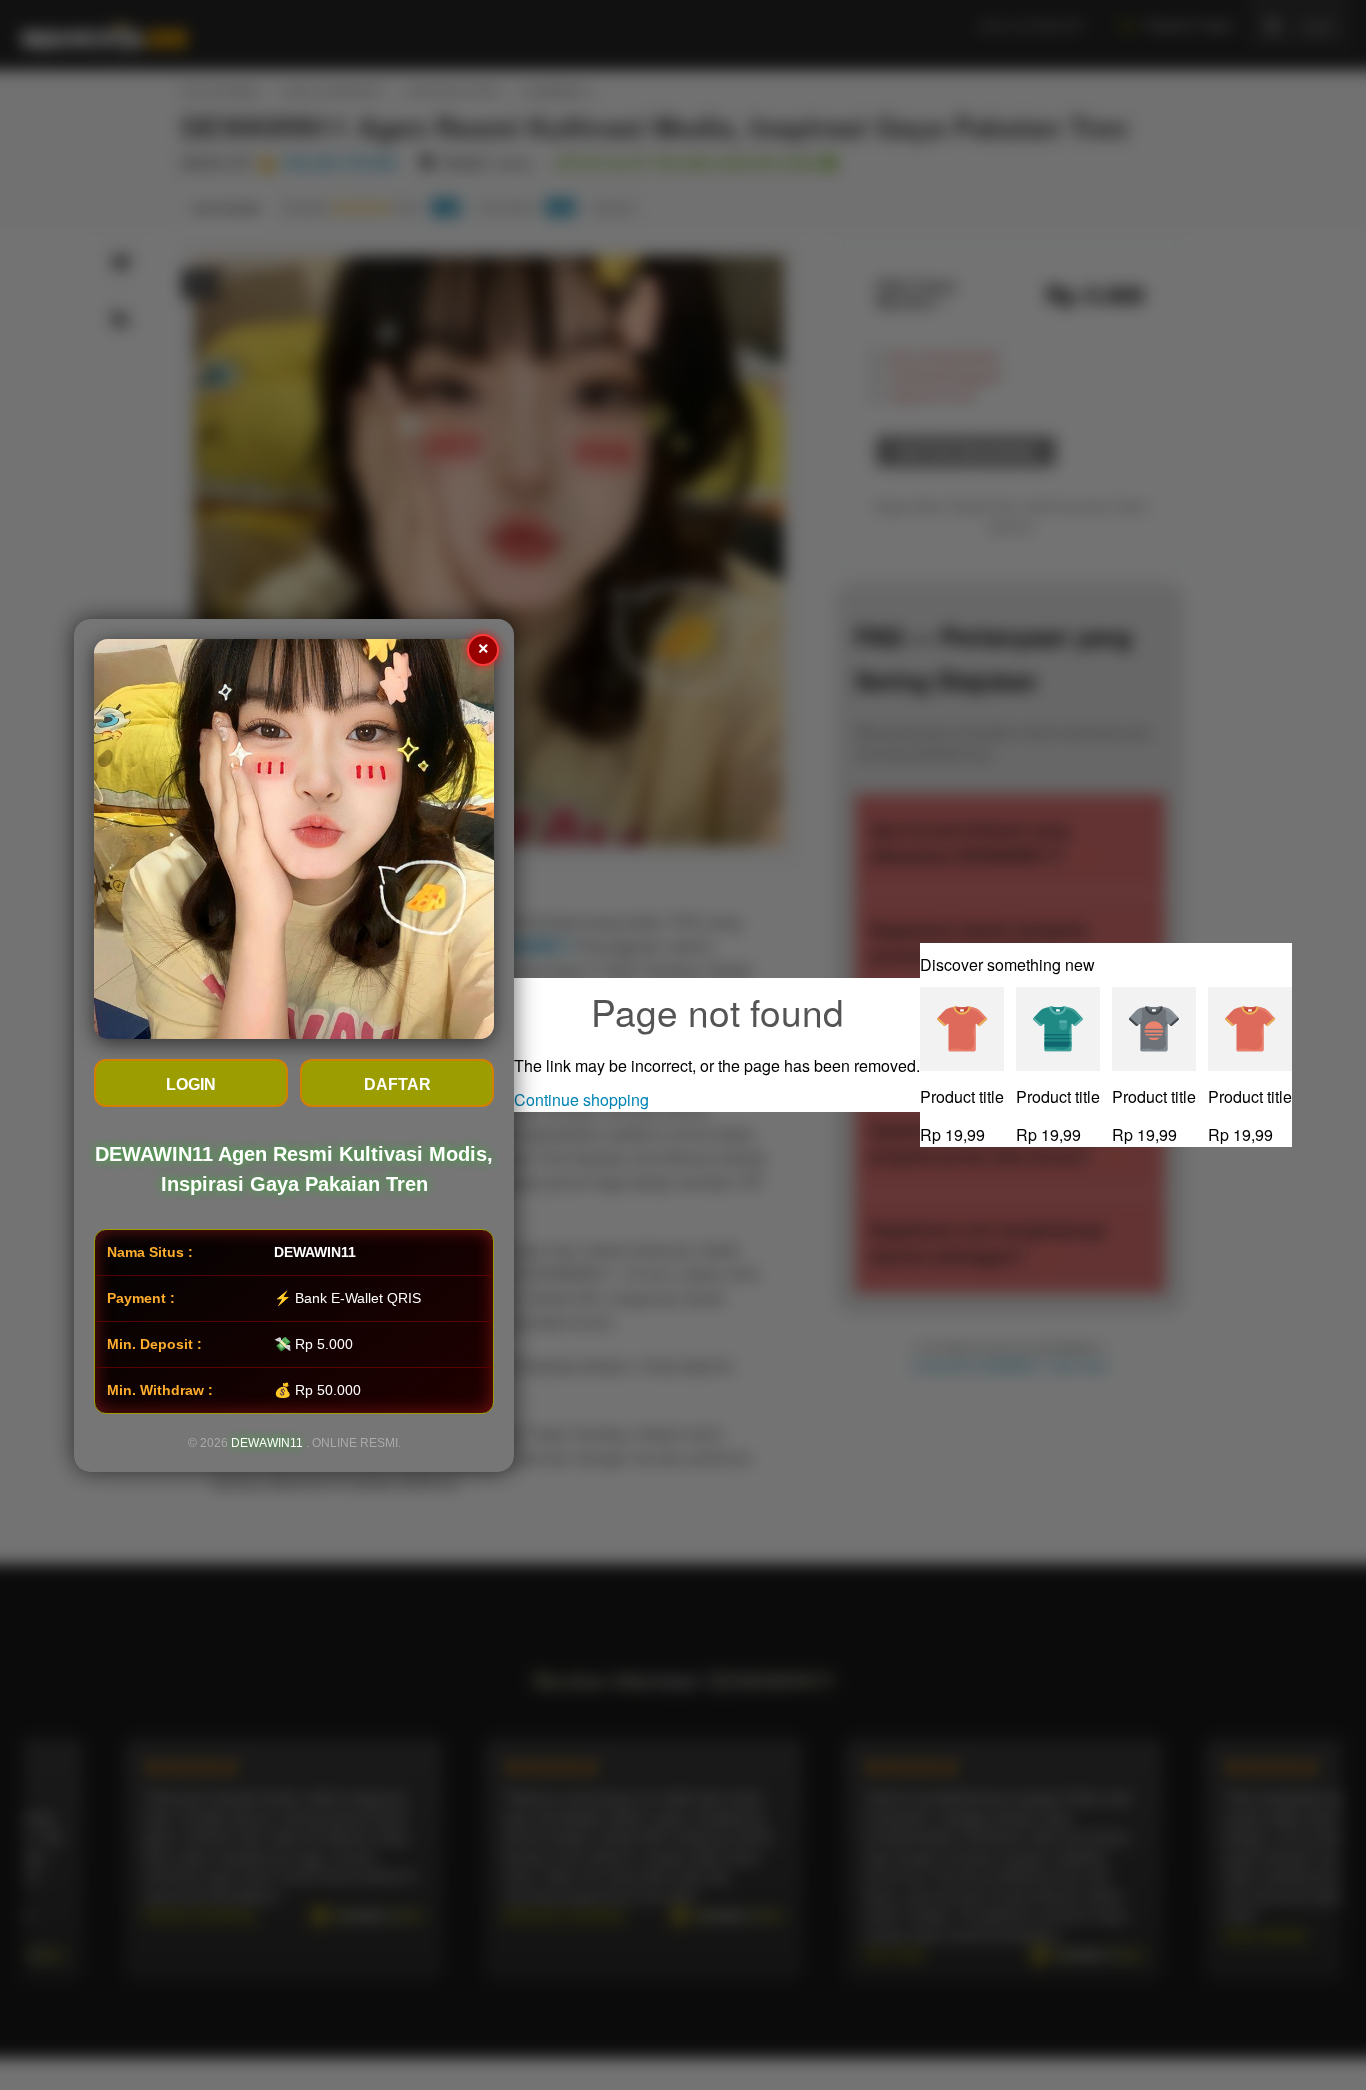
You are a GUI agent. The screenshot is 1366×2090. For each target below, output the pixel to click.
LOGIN (191, 1084)
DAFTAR (397, 1084)
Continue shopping (581, 1099)
